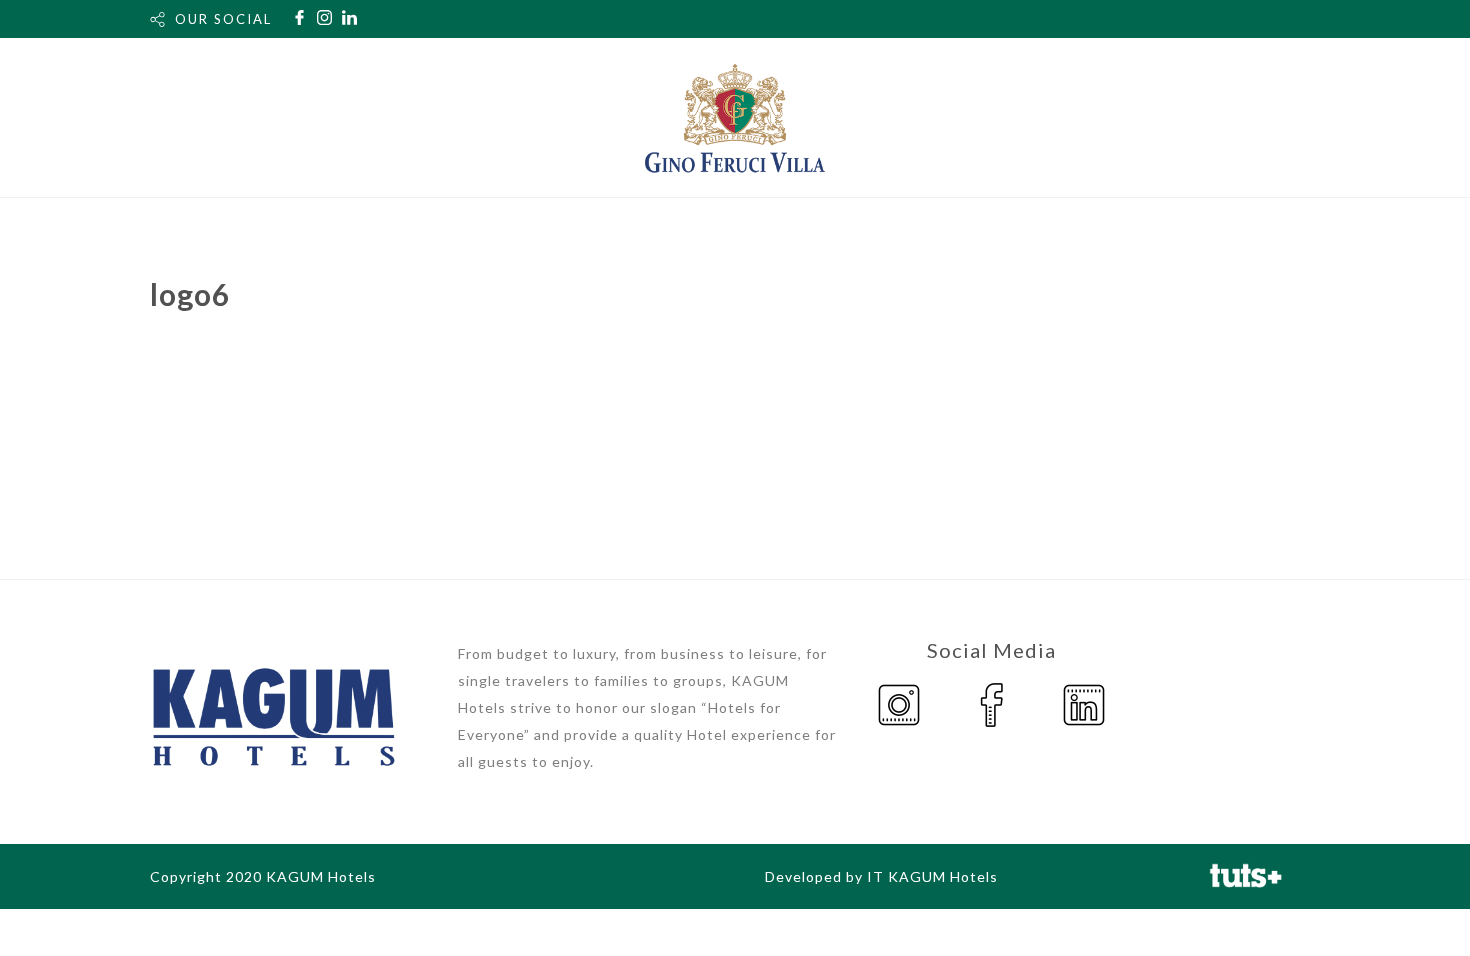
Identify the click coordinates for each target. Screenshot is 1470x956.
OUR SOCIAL (223, 19)
